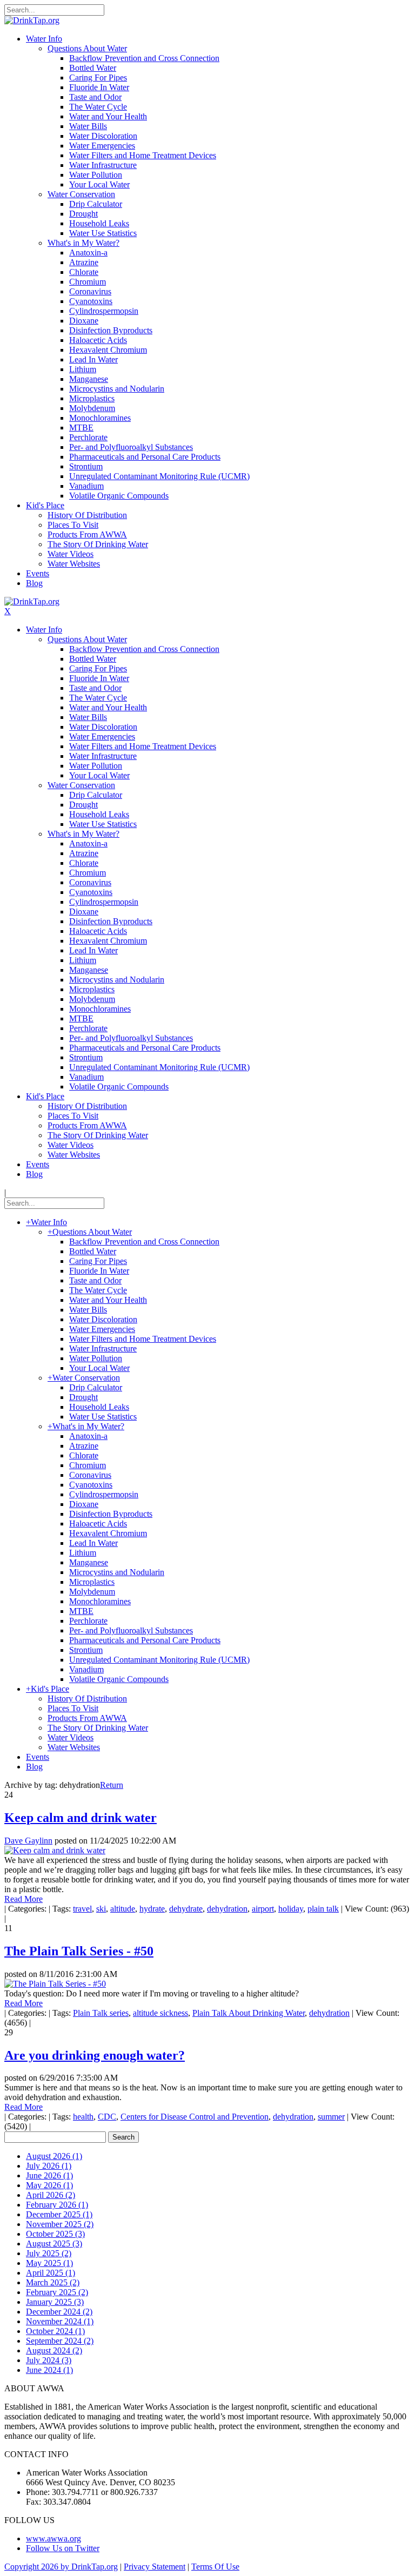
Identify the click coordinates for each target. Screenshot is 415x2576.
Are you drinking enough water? (95, 2055)
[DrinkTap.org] (32, 20)
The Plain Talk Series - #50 (79, 1951)
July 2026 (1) (49, 2166)
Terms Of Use (215, 2567)
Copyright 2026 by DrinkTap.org (61, 2567)
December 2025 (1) (59, 2214)
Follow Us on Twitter (63, 2548)
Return (112, 1785)
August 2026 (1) (54, 2156)
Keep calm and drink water (81, 1818)
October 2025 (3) (55, 2234)
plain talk (323, 1909)
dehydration (227, 1909)
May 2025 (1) (49, 2263)
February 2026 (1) (57, 2205)
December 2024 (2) (59, 2312)
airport (263, 1909)
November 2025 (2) (60, 2224)
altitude (123, 1909)
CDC (107, 2117)
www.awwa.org (53, 2538)
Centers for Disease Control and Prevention (195, 2117)
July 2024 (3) (49, 2360)
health (83, 2117)
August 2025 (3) (54, 2244)
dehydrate (186, 1909)
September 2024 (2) (60, 2341)
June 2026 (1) (49, 2175)
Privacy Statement (155, 2567)
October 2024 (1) (55, 2331)
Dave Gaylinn (28, 1841)
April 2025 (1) (51, 2273)
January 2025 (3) (55, 2302)
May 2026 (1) (49, 2185)
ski (101, 1909)
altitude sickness (160, 2013)
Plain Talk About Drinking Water (249, 2013)
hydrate (152, 1909)
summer (331, 2117)
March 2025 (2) (53, 2282)
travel (82, 1909)
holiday (291, 1909)
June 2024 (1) (49, 2370)
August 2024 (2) (54, 2350)
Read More (24, 1899)
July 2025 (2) (49, 2253)
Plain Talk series (101, 2013)
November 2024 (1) (60, 2321)
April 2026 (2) (51, 2195)
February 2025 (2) (57, 2292)
